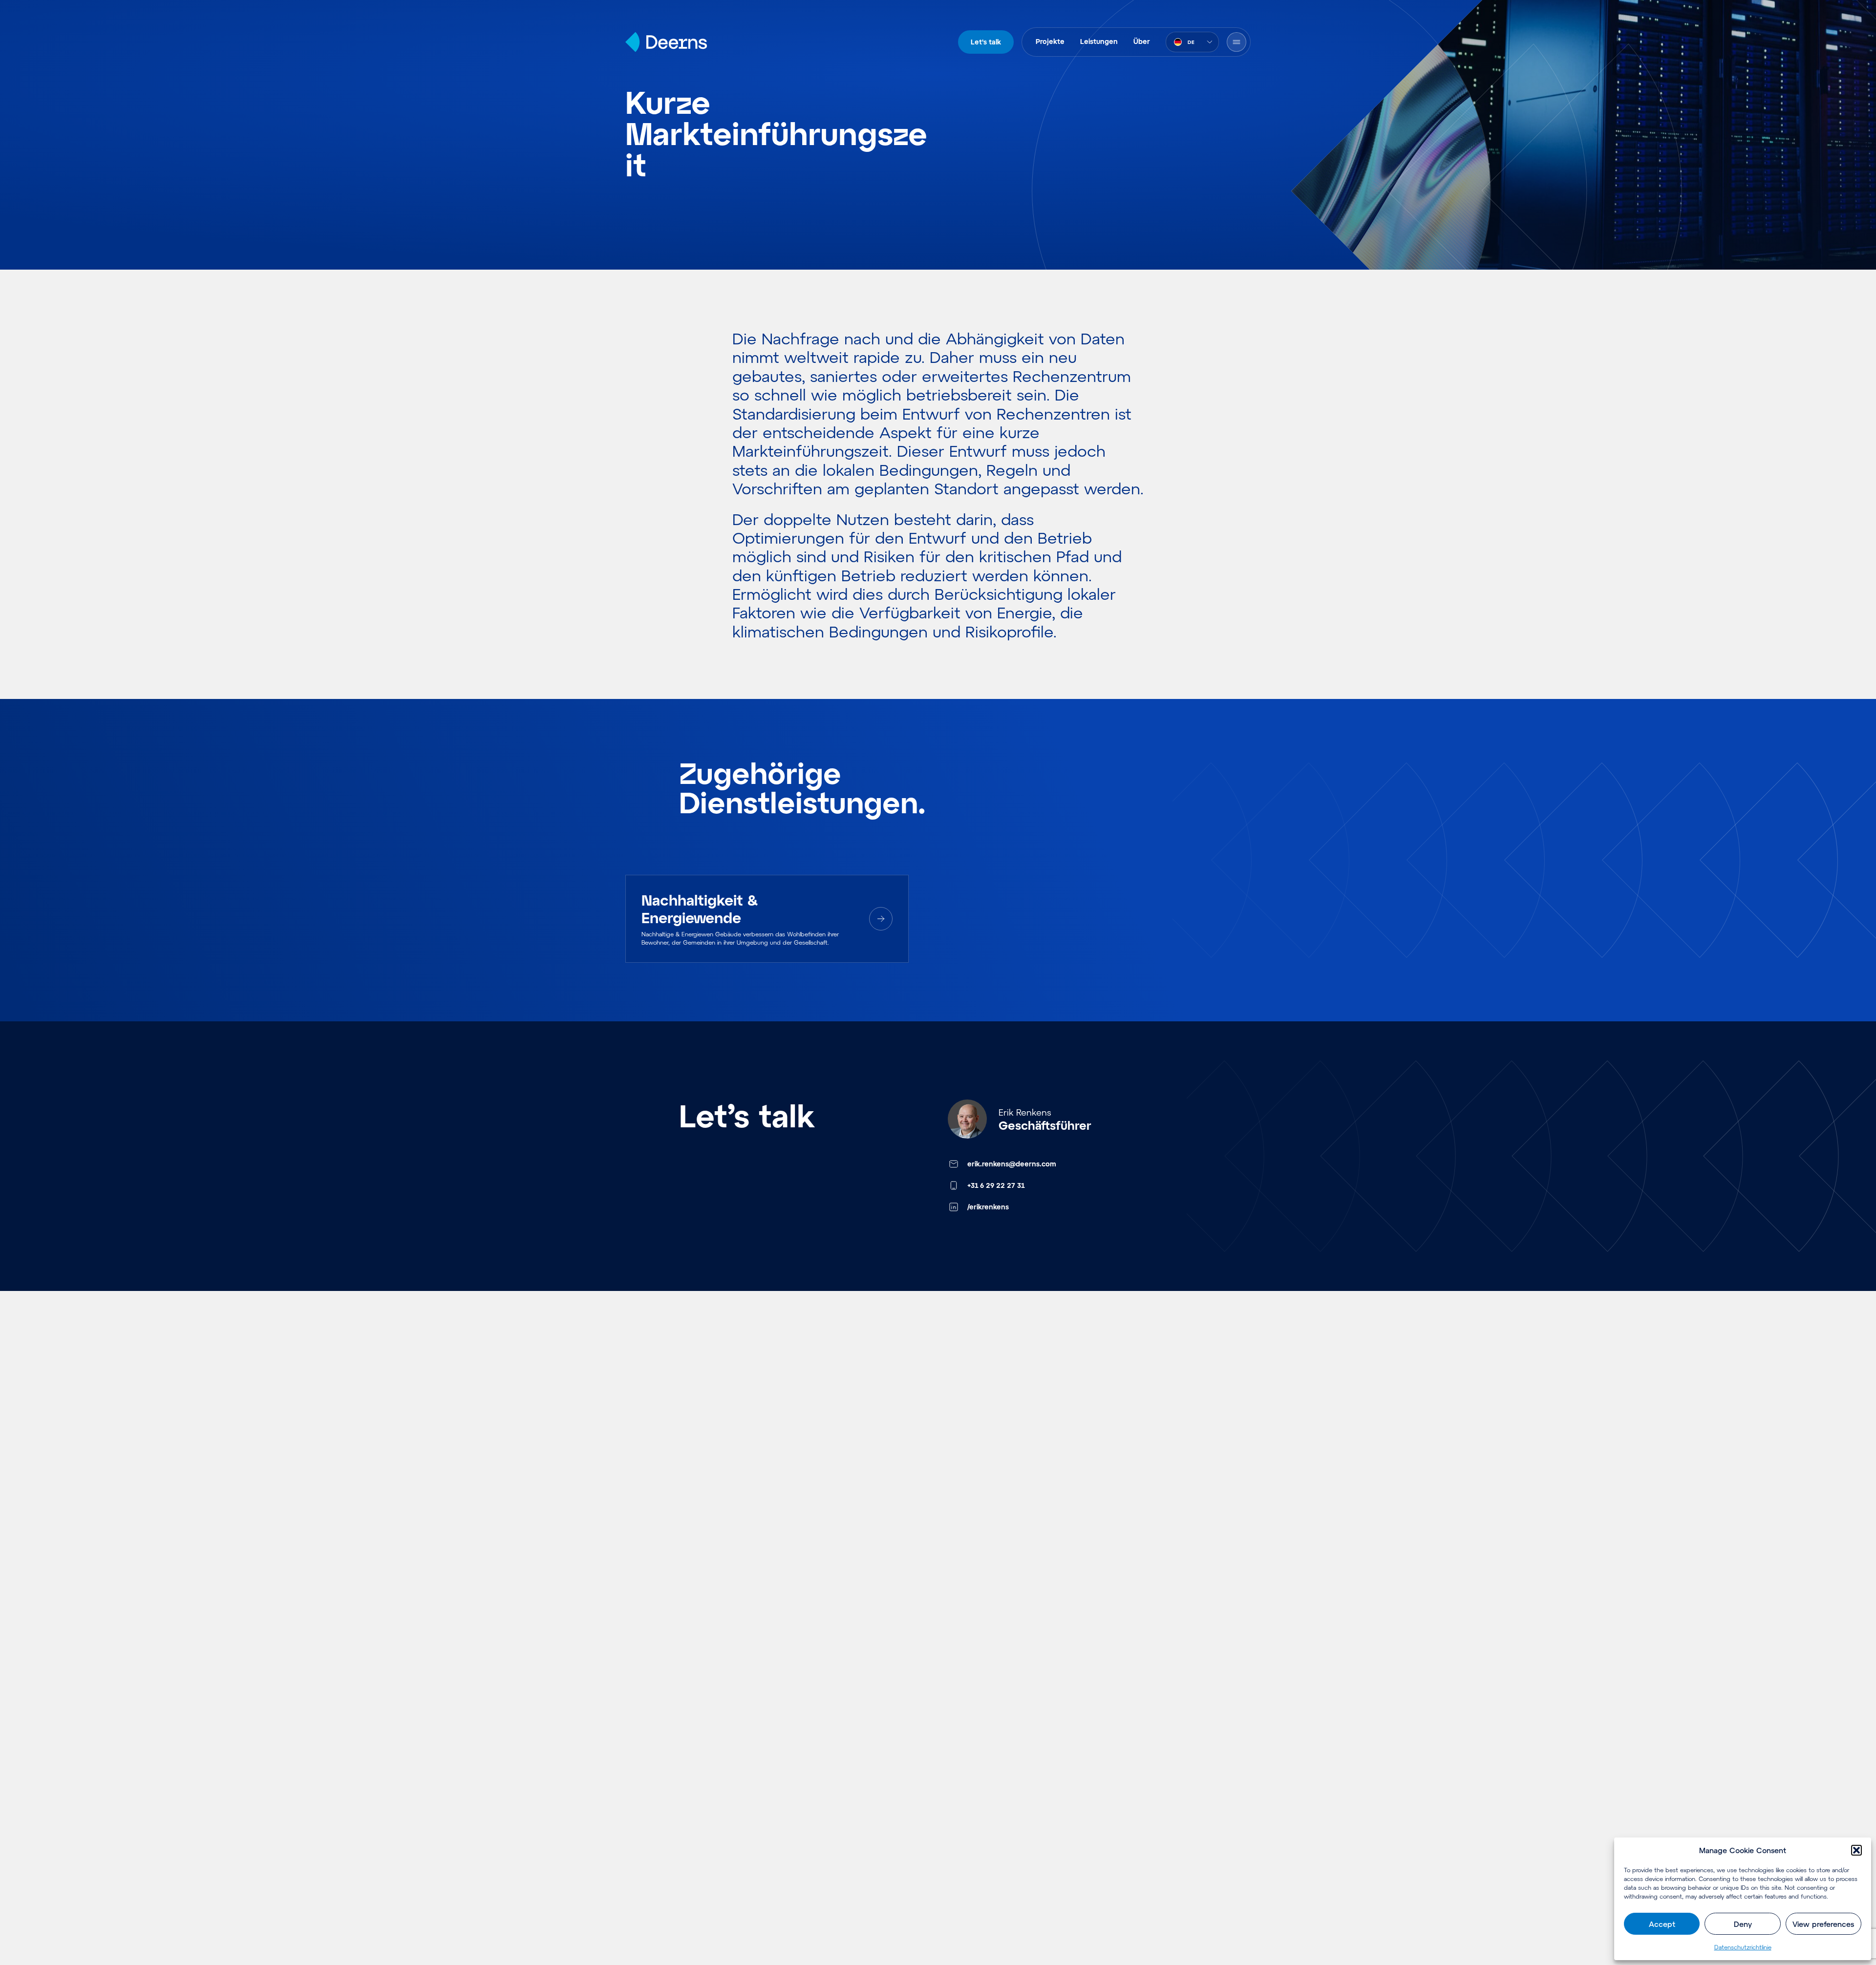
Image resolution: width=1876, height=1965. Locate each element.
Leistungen (1099, 41)
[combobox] (1192, 42)
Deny (1743, 1924)
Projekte (1050, 41)
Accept (1662, 1924)
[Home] (666, 42)
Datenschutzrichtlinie (1743, 1947)
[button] (1856, 1850)
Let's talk (986, 42)
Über (1142, 41)
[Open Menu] (1236, 42)
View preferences (1823, 1924)
